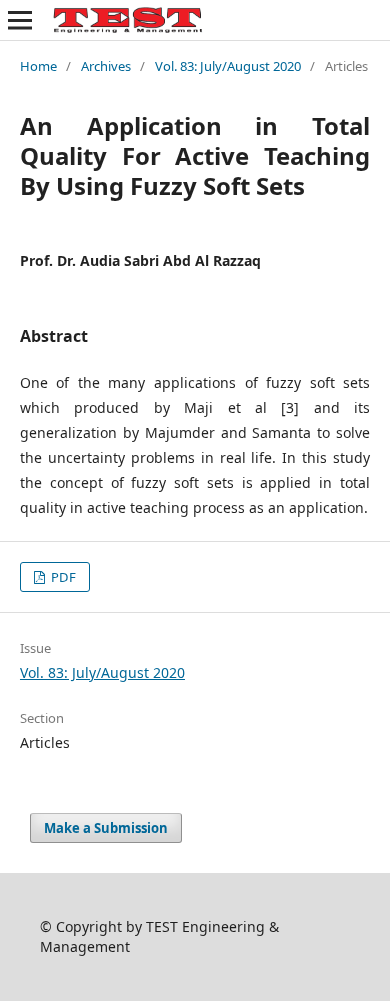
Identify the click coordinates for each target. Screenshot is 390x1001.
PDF (62, 577)
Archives (106, 66)
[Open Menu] (20, 20)
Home (38, 66)
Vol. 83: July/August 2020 (228, 66)
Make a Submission (106, 828)
